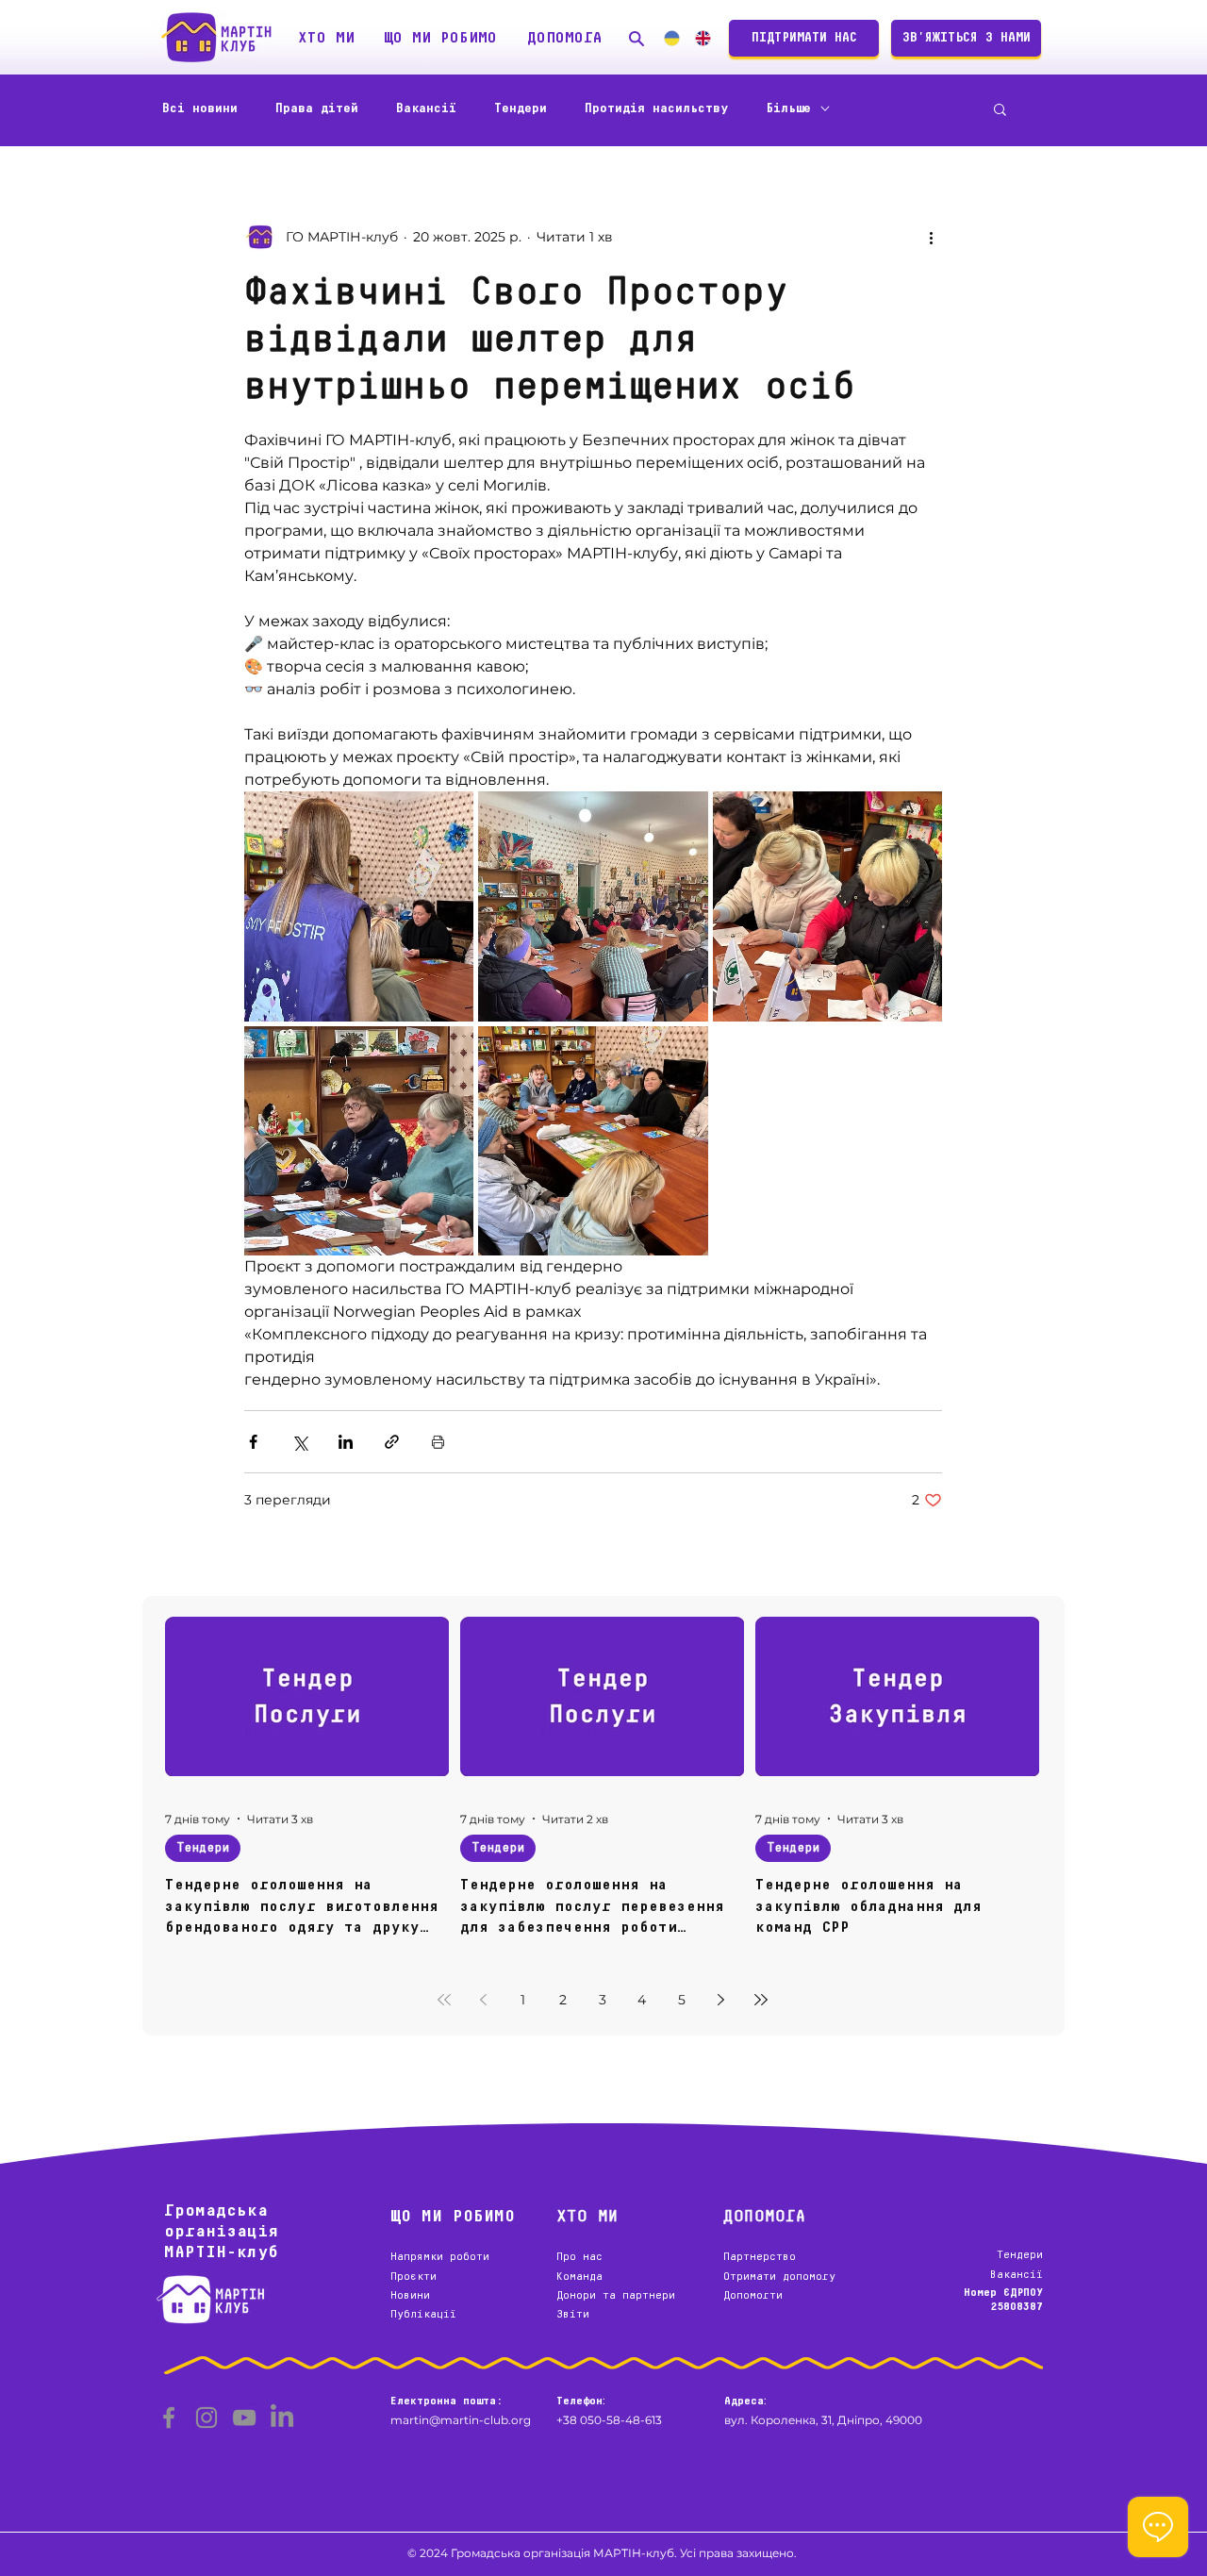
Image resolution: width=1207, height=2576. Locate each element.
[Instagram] (207, 2418)
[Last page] (761, 2000)
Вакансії (426, 108)
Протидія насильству (656, 108)
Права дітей (317, 108)
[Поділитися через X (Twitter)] (299, 1442)
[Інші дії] (931, 237)
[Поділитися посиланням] (392, 1442)
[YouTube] (244, 2418)
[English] (702, 38)
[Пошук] (637, 38)
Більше (788, 108)
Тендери (521, 108)
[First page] (444, 2000)
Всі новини (200, 108)
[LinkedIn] (282, 2418)
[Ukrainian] (671, 38)
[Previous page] (484, 2000)
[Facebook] (169, 2418)
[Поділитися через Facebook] (253, 1442)
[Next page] (721, 2000)
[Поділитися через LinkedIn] (346, 1442)
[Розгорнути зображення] (359, 906)
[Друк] (438, 1442)
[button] (326, 38)
